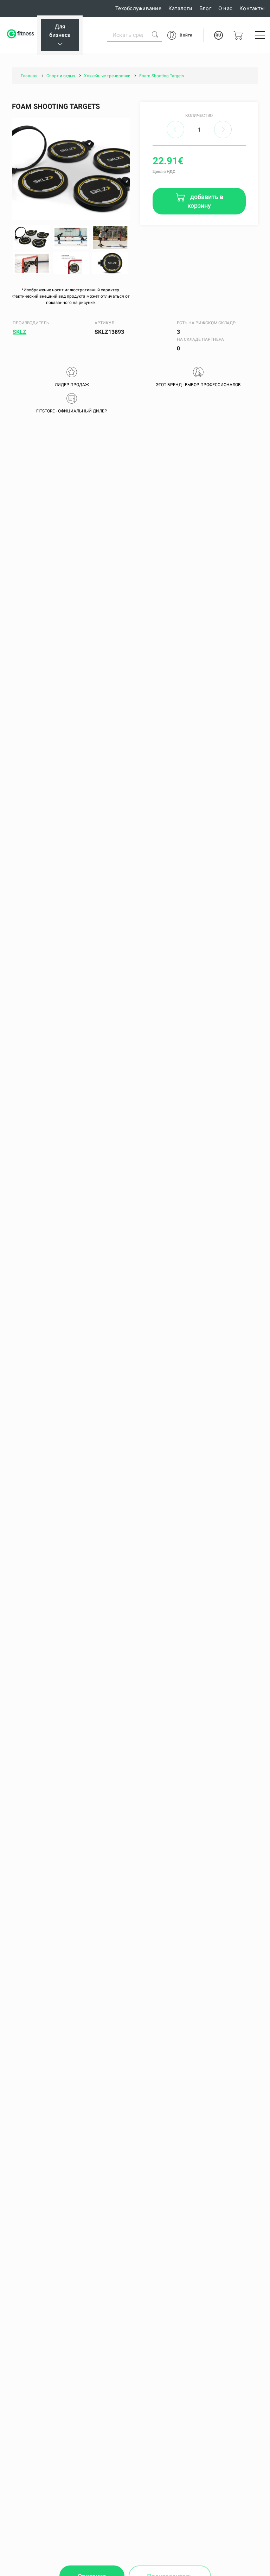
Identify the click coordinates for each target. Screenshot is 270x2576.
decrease (175, 130)
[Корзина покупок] (238, 35)
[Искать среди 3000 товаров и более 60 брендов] (155, 34)
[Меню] (260, 35)
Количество (199, 115)
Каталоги (180, 8)
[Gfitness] (21, 35)
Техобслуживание (138, 8)
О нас (225, 8)
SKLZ (20, 332)
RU (218, 35)
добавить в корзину (205, 201)
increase (223, 130)
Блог (205, 8)
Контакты (252, 8)
